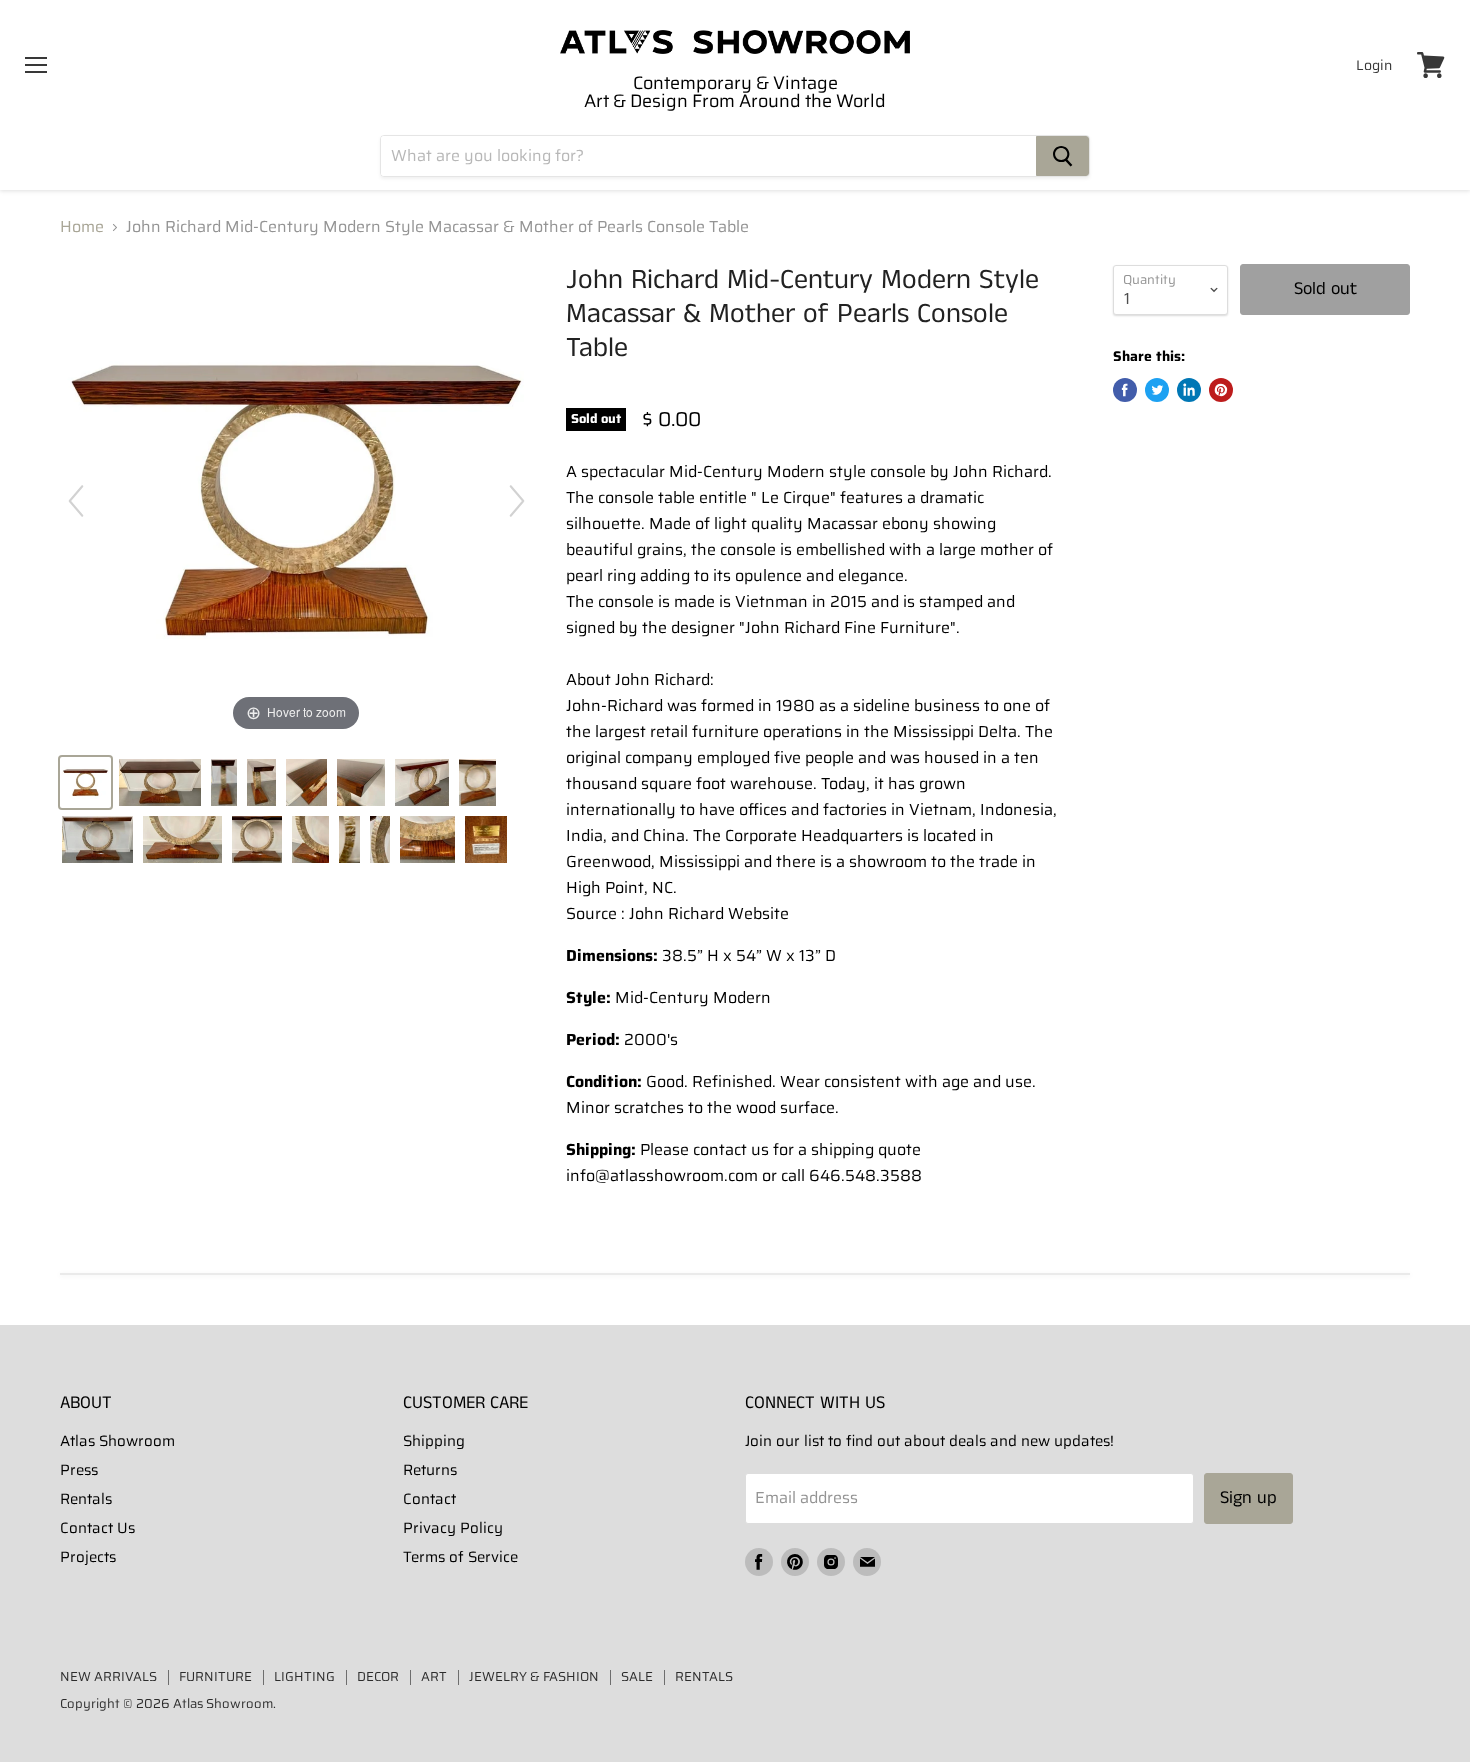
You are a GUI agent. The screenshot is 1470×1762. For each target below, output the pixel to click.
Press (79, 1470)
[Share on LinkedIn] (1189, 390)
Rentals (86, 1499)
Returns (430, 1470)
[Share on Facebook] (1125, 390)
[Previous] (76, 501)
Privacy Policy (453, 1528)
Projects (88, 1557)
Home (82, 227)
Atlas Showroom (117, 1441)
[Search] (1062, 156)
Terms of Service (460, 1557)
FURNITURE (215, 1676)
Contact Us (97, 1528)
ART (434, 1676)
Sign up (1248, 1498)
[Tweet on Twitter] (1157, 390)
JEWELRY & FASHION (534, 1676)
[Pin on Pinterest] (1221, 390)
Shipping (434, 1441)
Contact (429, 1499)
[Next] (517, 501)
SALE (637, 1676)
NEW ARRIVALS (108, 1676)
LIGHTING (304, 1676)
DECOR (378, 1676)
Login (1374, 65)
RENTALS (704, 1676)
